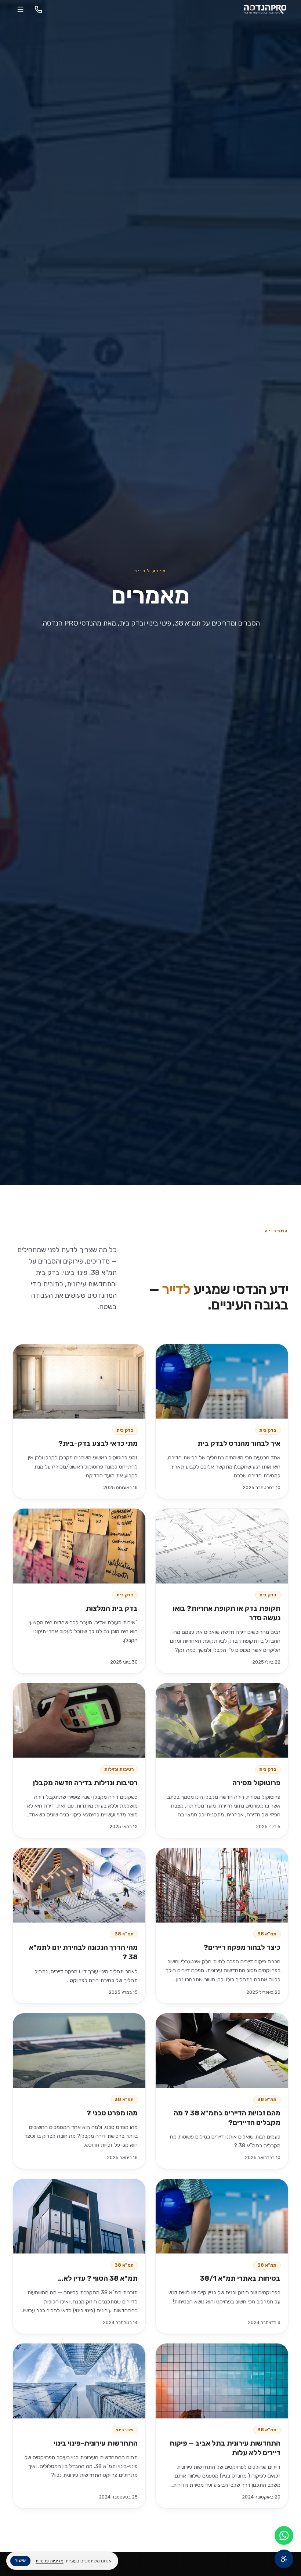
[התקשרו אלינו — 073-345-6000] (38, 9)
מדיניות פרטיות (50, 2561)
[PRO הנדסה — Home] (265, 9)
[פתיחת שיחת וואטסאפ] (284, 2535)
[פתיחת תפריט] (20, 9)
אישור (20, 2560)
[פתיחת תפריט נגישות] (284, 2559)
